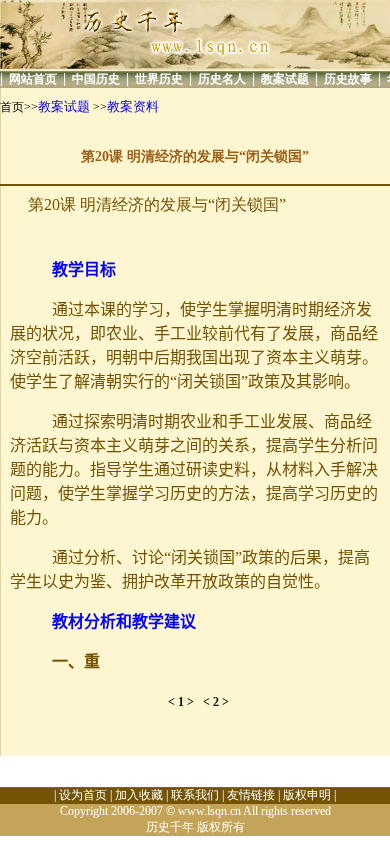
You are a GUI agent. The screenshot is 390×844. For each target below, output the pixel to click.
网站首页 (33, 79)
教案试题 (285, 79)
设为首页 (83, 795)
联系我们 (195, 795)
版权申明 (307, 795)
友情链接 (251, 795)
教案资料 (133, 106)
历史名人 (222, 79)
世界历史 (159, 79)
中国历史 (96, 79)
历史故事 (348, 79)
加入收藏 (139, 795)
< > (185, 702)
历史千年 (170, 827)
